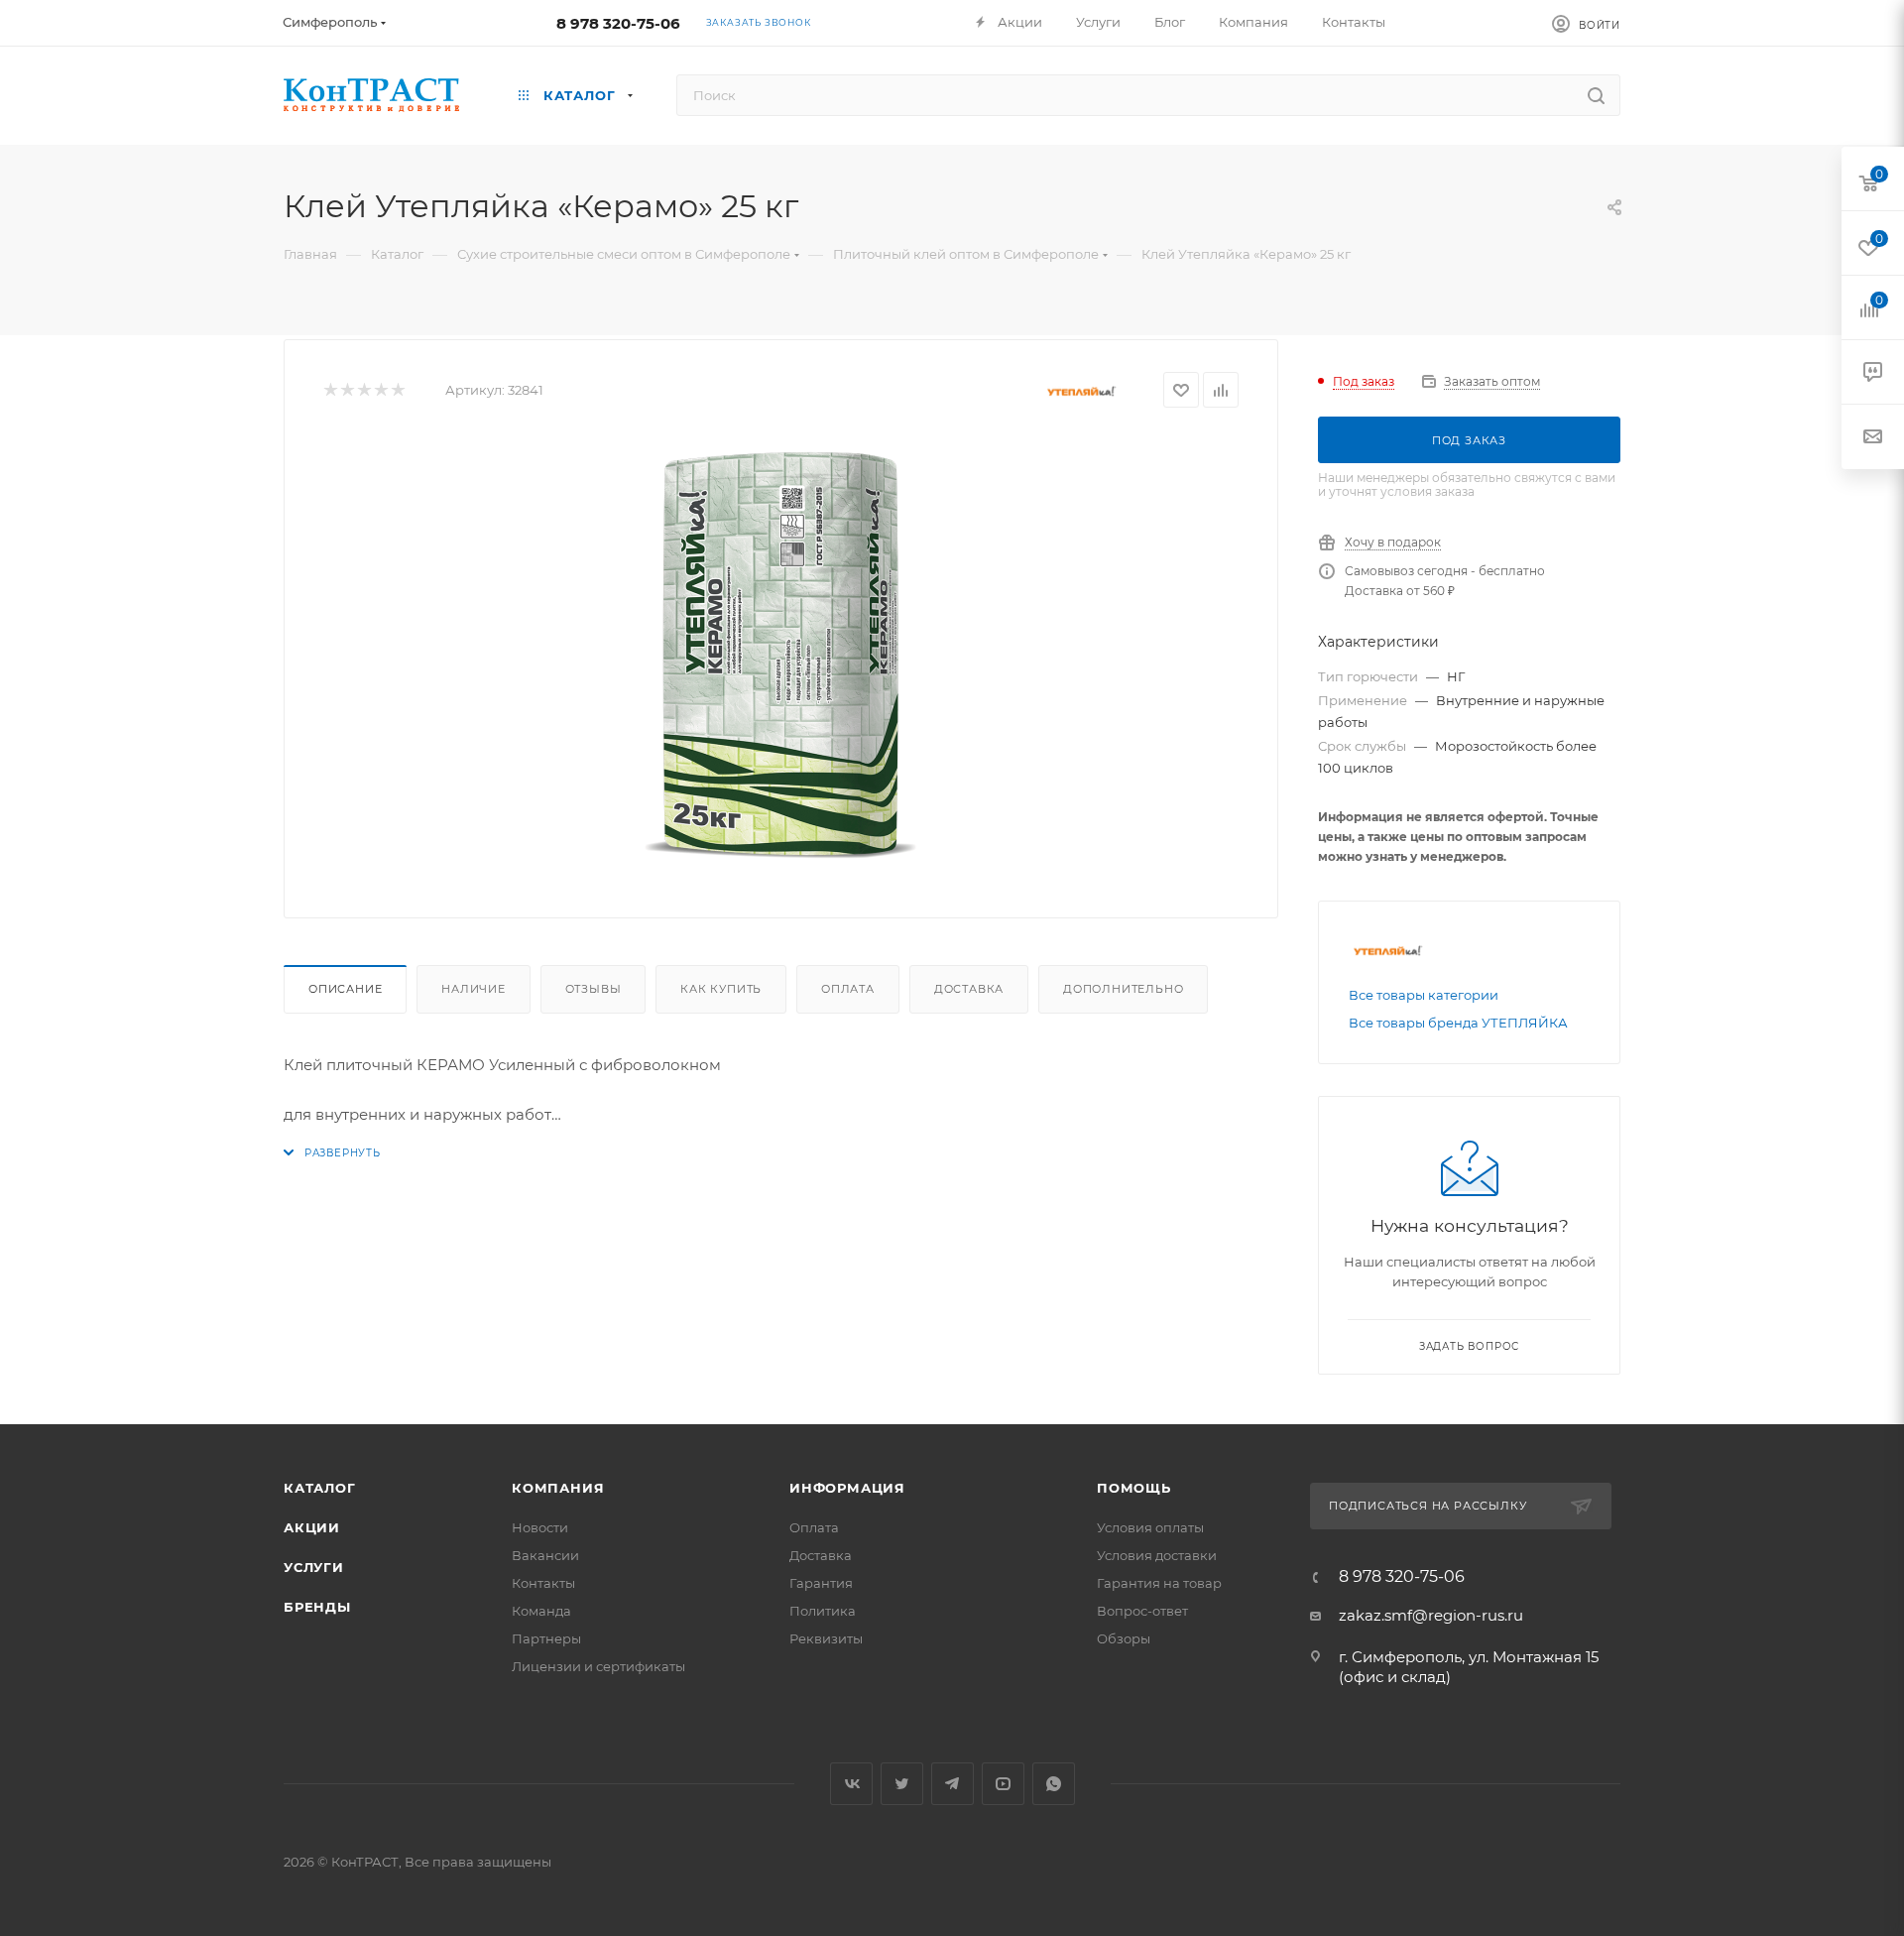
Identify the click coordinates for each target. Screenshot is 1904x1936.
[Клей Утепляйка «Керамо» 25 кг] (781, 656)
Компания (558, 1488)
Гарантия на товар (1159, 1583)
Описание (345, 989)
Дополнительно (1123, 989)
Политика (823, 1611)
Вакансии (545, 1555)
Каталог (320, 1488)
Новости (540, 1527)
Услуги (314, 1567)
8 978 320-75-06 (618, 23)
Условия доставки (1157, 1555)
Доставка (969, 989)
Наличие (474, 989)
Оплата (848, 989)
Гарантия (821, 1583)
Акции (312, 1527)
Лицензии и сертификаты (598, 1666)
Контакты (543, 1583)
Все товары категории (1424, 995)
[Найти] (1596, 95)
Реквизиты (826, 1638)
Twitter (902, 1784)
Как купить (721, 989)
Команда (541, 1611)
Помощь (1134, 1488)
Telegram (952, 1784)
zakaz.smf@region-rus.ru (1431, 1615)
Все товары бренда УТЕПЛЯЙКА (1458, 1023)
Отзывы (594, 989)
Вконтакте (851, 1784)
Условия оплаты (1150, 1527)
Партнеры (546, 1638)
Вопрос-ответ (1142, 1611)
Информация (847, 1488)
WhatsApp (1054, 1784)
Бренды (317, 1607)
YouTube (1003, 1784)
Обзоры (1124, 1638)
